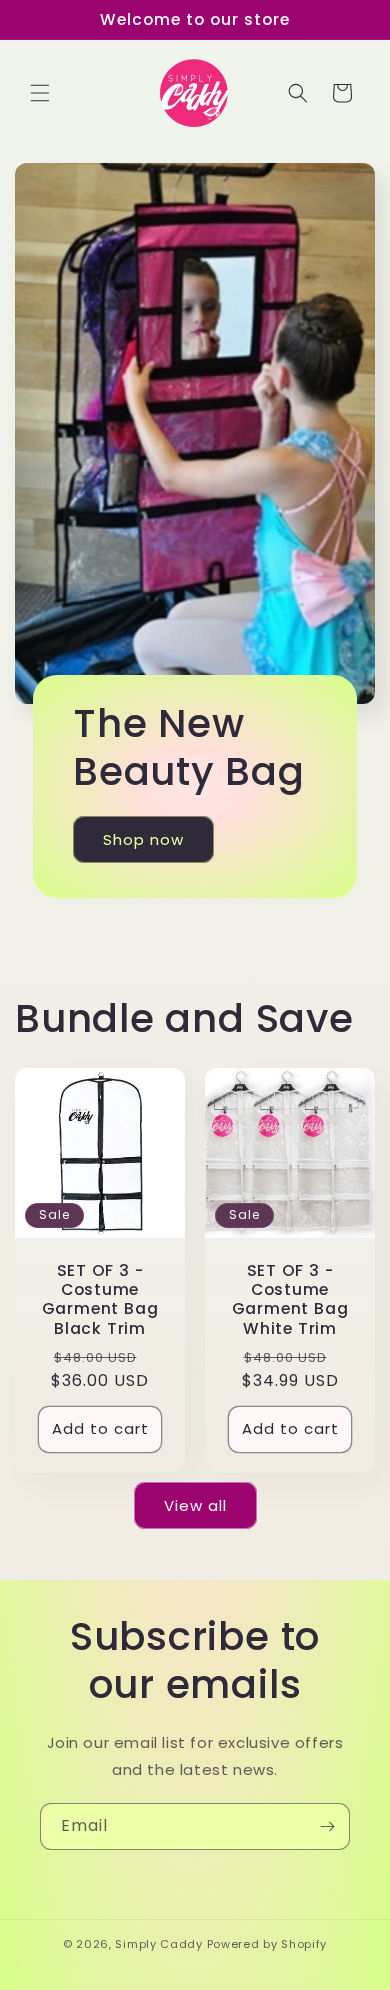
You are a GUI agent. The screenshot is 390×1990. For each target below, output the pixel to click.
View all (195, 1505)
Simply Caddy (158, 1944)
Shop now (143, 838)
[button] (40, 93)
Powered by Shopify (267, 1944)
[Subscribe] (327, 1826)
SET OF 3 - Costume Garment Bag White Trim (290, 1299)
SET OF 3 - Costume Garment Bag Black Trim (100, 1299)
